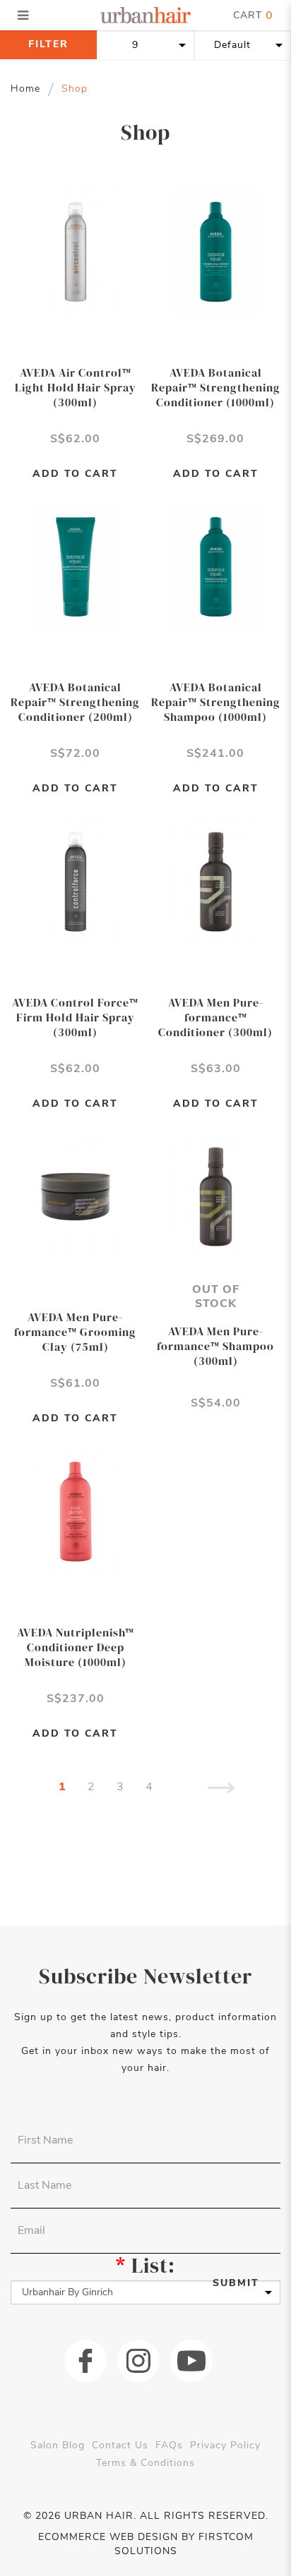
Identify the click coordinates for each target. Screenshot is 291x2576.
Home (25, 89)
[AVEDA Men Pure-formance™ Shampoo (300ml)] (216, 1196)
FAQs (169, 2445)
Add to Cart (75, 474)
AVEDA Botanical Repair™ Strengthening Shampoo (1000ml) (216, 702)
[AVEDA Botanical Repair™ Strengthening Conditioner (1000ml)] (216, 251)
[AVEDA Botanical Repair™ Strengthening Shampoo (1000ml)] (216, 566)
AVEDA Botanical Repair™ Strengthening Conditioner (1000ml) (216, 387)
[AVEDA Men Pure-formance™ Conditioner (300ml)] (216, 881)
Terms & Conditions (145, 2463)
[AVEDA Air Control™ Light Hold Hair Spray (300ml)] (76, 251)
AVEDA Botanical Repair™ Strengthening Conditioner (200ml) (75, 702)
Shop (75, 89)
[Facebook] (85, 2361)
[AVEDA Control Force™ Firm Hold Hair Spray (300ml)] (76, 881)
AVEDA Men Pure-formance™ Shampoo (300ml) (215, 1346)
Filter (48, 44)
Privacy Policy (225, 2445)
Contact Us (120, 2445)
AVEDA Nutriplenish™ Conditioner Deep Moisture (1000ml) (76, 1647)
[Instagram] (138, 2361)
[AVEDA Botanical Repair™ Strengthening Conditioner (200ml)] (76, 566)
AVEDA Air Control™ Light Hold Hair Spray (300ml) (76, 387)
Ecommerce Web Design (108, 2537)
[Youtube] (191, 2361)
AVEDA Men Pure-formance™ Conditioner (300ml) (215, 1017)
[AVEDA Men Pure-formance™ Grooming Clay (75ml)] (76, 1196)
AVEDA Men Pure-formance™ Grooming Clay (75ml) (75, 1332)
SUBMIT (236, 2283)
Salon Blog (58, 2445)
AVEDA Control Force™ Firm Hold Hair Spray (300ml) (75, 1017)
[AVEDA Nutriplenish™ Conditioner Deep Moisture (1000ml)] (76, 1511)
